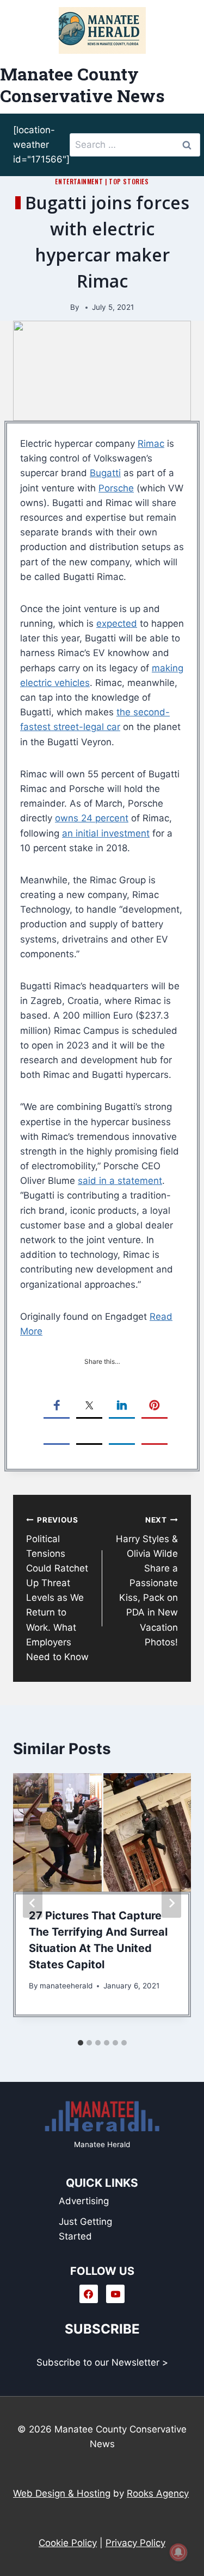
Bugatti (105, 473)
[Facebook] (89, 2294)
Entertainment (79, 181)
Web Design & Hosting (62, 2493)
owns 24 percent (92, 818)
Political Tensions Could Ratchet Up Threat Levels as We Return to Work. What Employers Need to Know (57, 1589)
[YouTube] (115, 2294)
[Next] (171, 1903)
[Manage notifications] (178, 2552)
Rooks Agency (158, 2493)
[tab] (81, 2043)
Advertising (84, 2201)
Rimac (151, 444)
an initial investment (106, 833)
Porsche (116, 488)
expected (117, 623)
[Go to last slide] (33, 1903)
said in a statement (120, 1181)
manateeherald (66, 1986)
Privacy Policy (135, 2543)
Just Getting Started (85, 2229)
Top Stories (129, 181)
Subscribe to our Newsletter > (102, 2362)
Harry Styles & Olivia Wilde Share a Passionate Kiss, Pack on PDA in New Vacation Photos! (147, 1582)
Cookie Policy (68, 2543)
